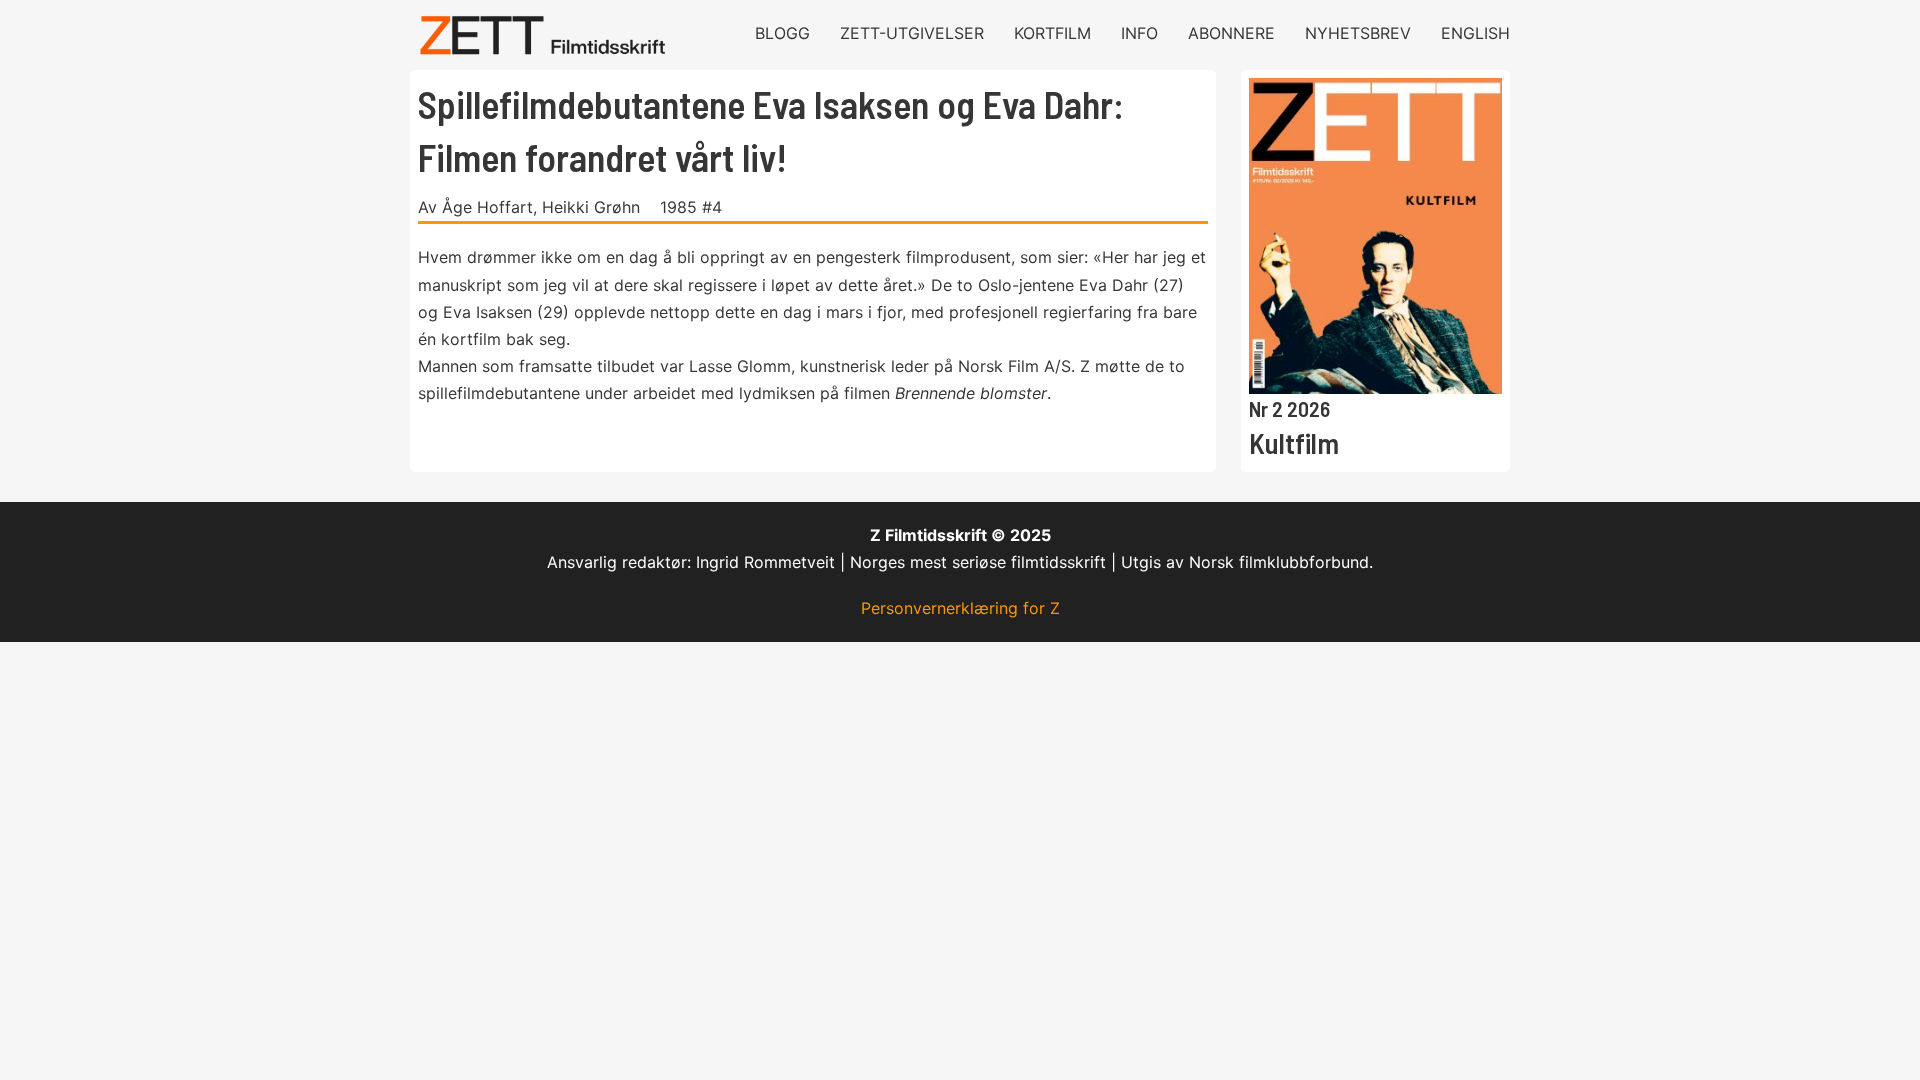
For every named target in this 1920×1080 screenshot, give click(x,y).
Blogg (782, 33)
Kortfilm (1052, 33)
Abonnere (1231, 33)
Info (1139, 33)
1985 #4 (691, 207)
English (1475, 33)
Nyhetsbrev (1358, 33)
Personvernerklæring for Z (960, 608)
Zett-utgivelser (912, 33)
